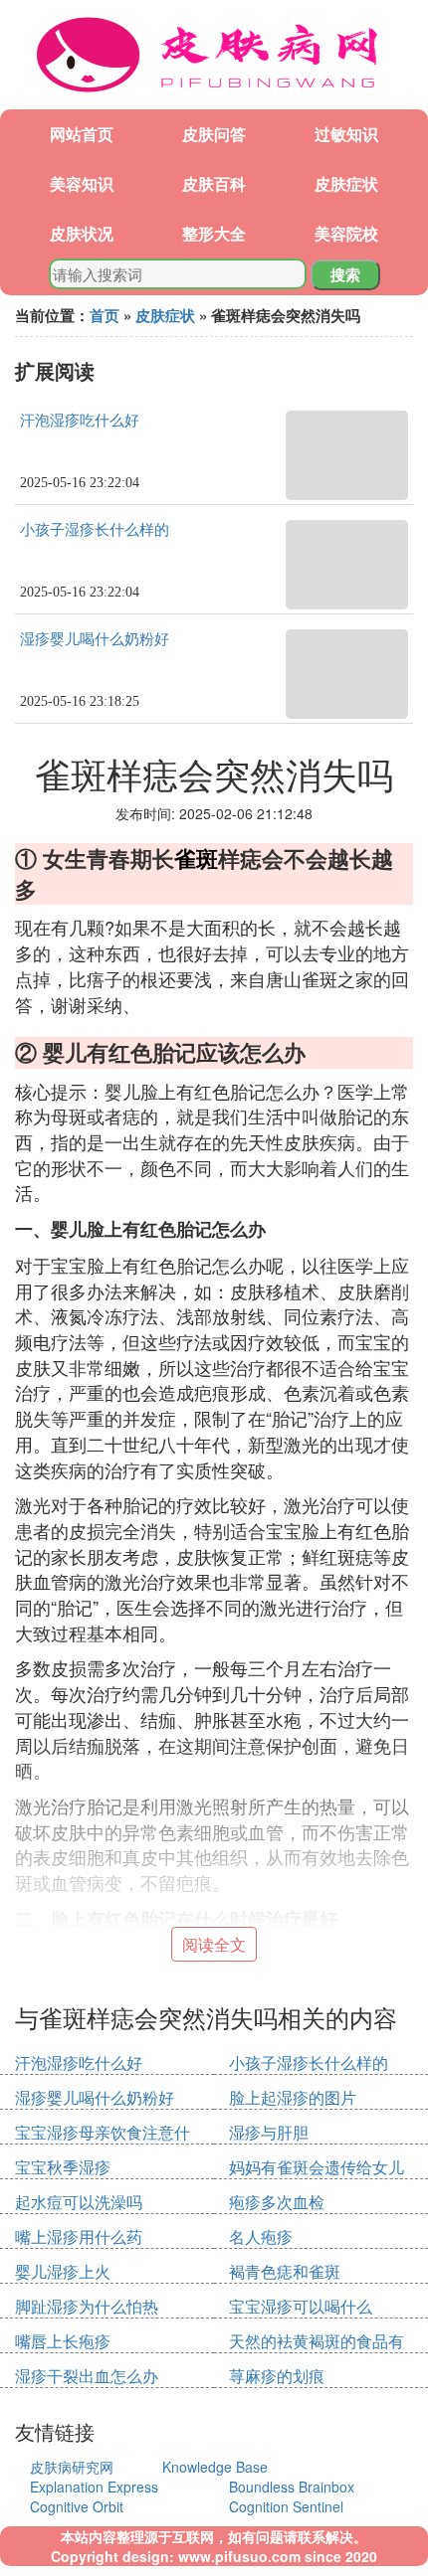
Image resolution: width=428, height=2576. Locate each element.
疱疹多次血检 (277, 2202)
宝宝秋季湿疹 (63, 2167)
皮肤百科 (214, 183)
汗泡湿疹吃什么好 (80, 421)
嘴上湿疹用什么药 (79, 2236)
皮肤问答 (214, 134)
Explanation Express (94, 2487)
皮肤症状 (346, 183)
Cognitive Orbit (77, 2506)
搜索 (345, 274)
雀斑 (196, 858)
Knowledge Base (215, 2467)
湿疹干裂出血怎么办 (87, 2376)
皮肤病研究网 (72, 2467)
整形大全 (214, 233)
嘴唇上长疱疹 (63, 2341)
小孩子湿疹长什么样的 (95, 530)
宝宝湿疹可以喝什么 (301, 2306)
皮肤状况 (82, 233)
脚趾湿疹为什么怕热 (87, 2306)
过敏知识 (346, 134)
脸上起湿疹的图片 (293, 2097)
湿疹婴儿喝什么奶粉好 (95, 639)
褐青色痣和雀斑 (285, 2271)
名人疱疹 (261, 2236)
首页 (105, 315)
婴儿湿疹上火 (63, 2271)
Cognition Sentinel (286, 2506)
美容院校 (346, 233)
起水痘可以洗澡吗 (79, 2202)
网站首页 (82, 134)
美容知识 (82, 183)
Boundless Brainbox (292, 2487)
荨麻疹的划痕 (277, 2376)
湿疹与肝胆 (269, 2132)
